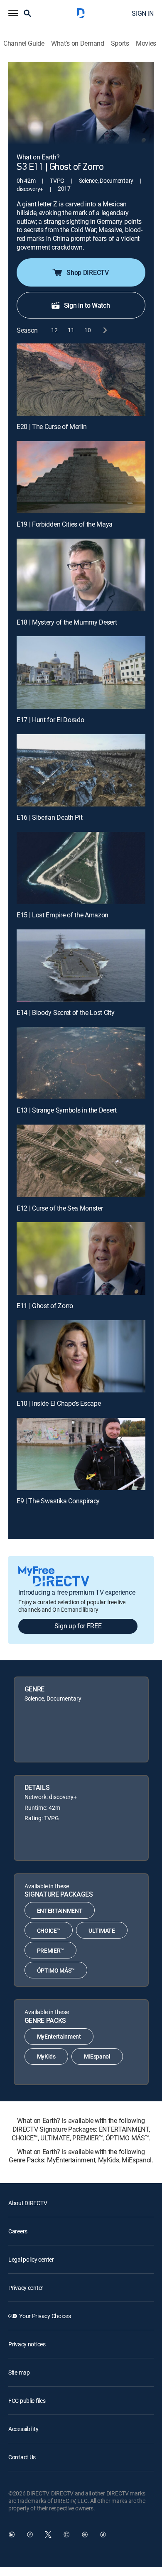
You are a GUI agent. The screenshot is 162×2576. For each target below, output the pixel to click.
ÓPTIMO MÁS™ (56, 1970)
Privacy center (26, 2288)
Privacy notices (27, 2344)
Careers (18, 2231)
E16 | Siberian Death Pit (49, 817)
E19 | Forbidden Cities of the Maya (65, 524)
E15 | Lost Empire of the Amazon (63, 915)
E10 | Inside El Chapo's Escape (59, 1403)
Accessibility (23, 2429)
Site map (19, 2372)
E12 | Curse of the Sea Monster (60, 1208)
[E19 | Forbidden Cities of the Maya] (81, 477)
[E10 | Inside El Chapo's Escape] (81, 1356)
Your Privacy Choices (45, 2316)
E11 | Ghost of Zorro (45, 1306)
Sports (120, 43)
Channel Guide (24, 43)
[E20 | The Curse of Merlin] (81, 380)
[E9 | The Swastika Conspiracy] (81, 1454)
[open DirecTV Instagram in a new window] (66, 2534)
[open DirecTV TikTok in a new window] (103, 2534)
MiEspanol (97, 2056)
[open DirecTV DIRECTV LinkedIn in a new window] (12, 2534)
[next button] (104, 330)
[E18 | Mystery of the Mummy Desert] (81, 575)
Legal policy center (31, 2259)
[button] (13, 13)
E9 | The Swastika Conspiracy (58, 1501)
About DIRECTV (28, 2203)
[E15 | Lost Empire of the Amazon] (81, 868)
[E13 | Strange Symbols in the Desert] (81, 1063)
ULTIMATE (102, 1930)
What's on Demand (78, 43)
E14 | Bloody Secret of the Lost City (65, 1012)
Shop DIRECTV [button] (87, 272)
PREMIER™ (50, 1950)
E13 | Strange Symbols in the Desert (67, 1110)
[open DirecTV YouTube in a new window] (85, 2534)
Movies (146, 43)
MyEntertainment (59, 2036)
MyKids (46, 2056)
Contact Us (22, 2457)
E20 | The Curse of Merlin (52, 426)
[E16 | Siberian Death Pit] (81, 770)
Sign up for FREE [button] (78, 1626)
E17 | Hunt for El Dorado (50, 720)
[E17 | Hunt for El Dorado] (81, 672)
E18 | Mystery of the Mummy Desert (67, 622)
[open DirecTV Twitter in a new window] (48, 2534)
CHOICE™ (49, 1930)
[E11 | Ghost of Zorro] (81, 1258)
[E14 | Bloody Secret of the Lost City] (81, 966)
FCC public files (27, 2401)
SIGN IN (143, 13)
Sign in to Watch (87, 305)
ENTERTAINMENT (60, 1911)
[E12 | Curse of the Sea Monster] (81, 1161)
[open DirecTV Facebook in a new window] (30, 2534)
